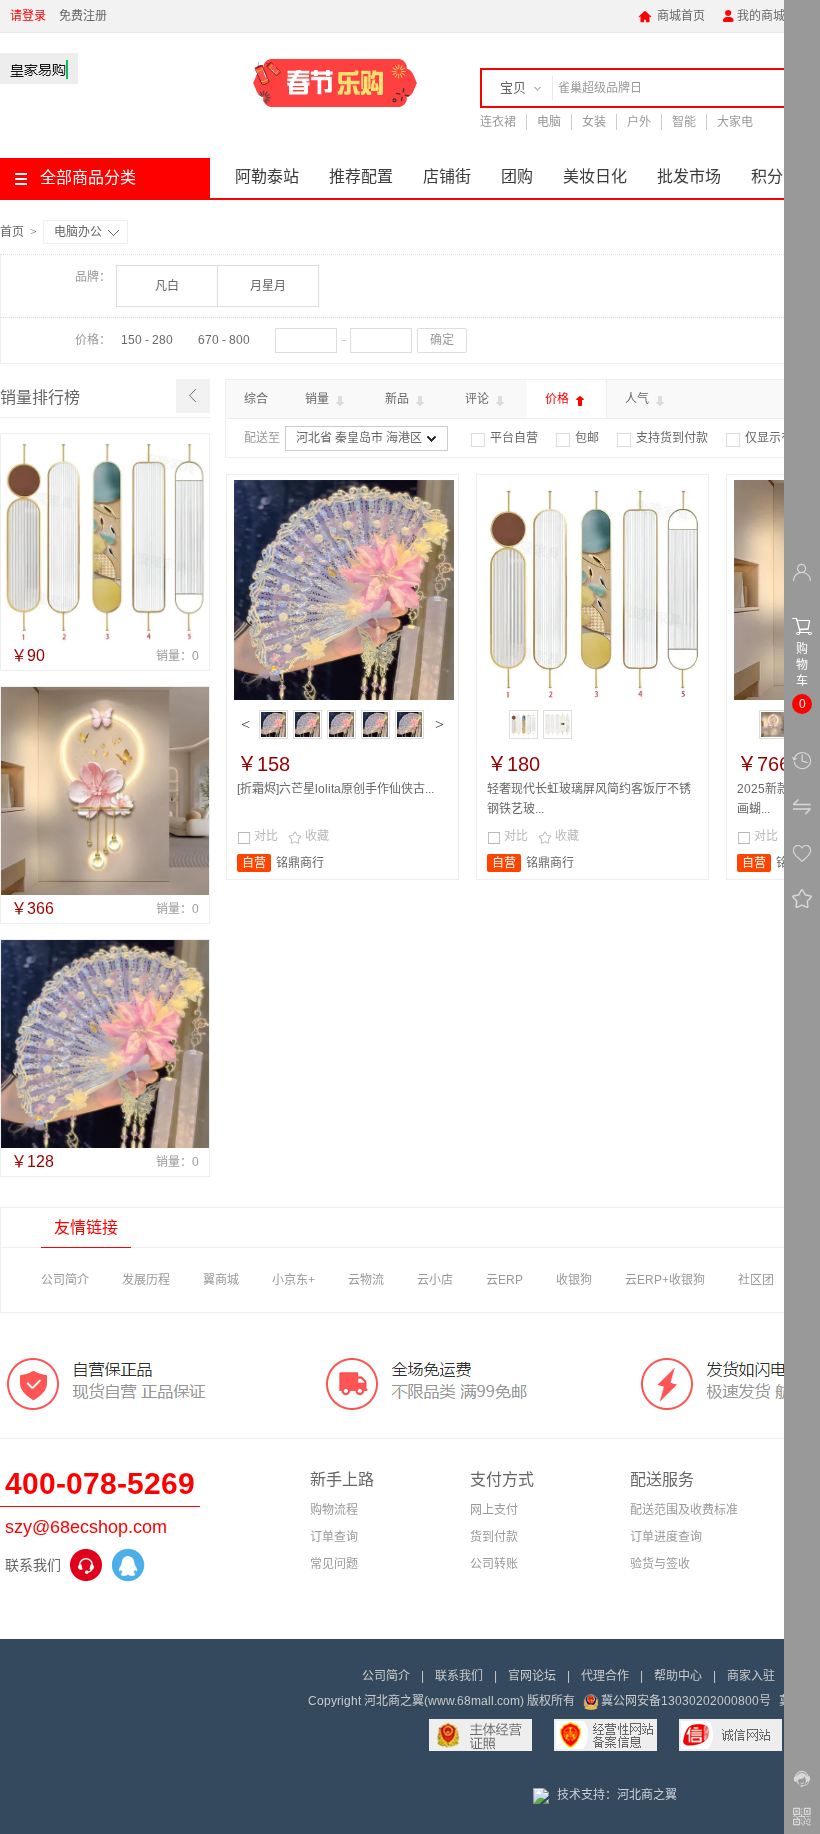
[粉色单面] (307, 724)
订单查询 (334, 1537)
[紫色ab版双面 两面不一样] (409, 724)
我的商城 (753, 16)
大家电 (735, 122)
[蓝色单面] (341, 724)
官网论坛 (532, 1676)
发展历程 (146, 1280)
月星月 (268, 286)
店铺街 (447, 176)
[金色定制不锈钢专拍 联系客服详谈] (557, 724)
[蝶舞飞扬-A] (773, 724)
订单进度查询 (666, 1537)
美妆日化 (595, 176)
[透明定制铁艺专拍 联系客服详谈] (523, 724)
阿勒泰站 (267, 176)
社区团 (756, 1280)
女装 (594, 122)
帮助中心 (678, 1676)
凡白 (167, 286)
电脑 (549, 122)
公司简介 (65, 1280)
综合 (256, 399)
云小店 (435, 1280)
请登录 (28, 16)
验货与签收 (660, 1564)
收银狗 (574, 1280)
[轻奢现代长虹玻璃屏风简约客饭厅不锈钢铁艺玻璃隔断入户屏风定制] (105, 538)
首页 (12, 232)
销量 (318, 399)
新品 (398, 399)
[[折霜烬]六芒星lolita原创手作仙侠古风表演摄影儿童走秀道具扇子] (105, 1044)
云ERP (504, 1280)
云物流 (366, 1280)
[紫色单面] (273, 724)
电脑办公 (78, 232)
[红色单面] (375, 724)
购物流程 (334, 1510)
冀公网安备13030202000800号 (686, 1701)
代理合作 (605, 1676)
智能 (684, 122)
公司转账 (494, 1564)
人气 (638, 399)
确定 (442, 340)
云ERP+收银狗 (665, 1280)
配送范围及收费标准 (684, 1510)
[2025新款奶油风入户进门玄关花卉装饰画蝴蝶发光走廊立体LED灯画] (105, 791)
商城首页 (671, 16)
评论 (478, 399)
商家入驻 (751, 1676)
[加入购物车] (433, 849)
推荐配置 (361, 176)
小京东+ (293, 1280)
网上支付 (494, 1510)
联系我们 (459, 1676)
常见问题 (334, 1564)
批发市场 (689, 176)
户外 (639, 122)
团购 (517, 176)
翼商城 (221, 1280)
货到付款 (494, 1537)
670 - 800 (224, 340)
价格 (558, 399)
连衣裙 (498, 122)
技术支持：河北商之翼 (617, 1795)
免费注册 (83, 16)
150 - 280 (147, 340)
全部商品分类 (88, 177)
